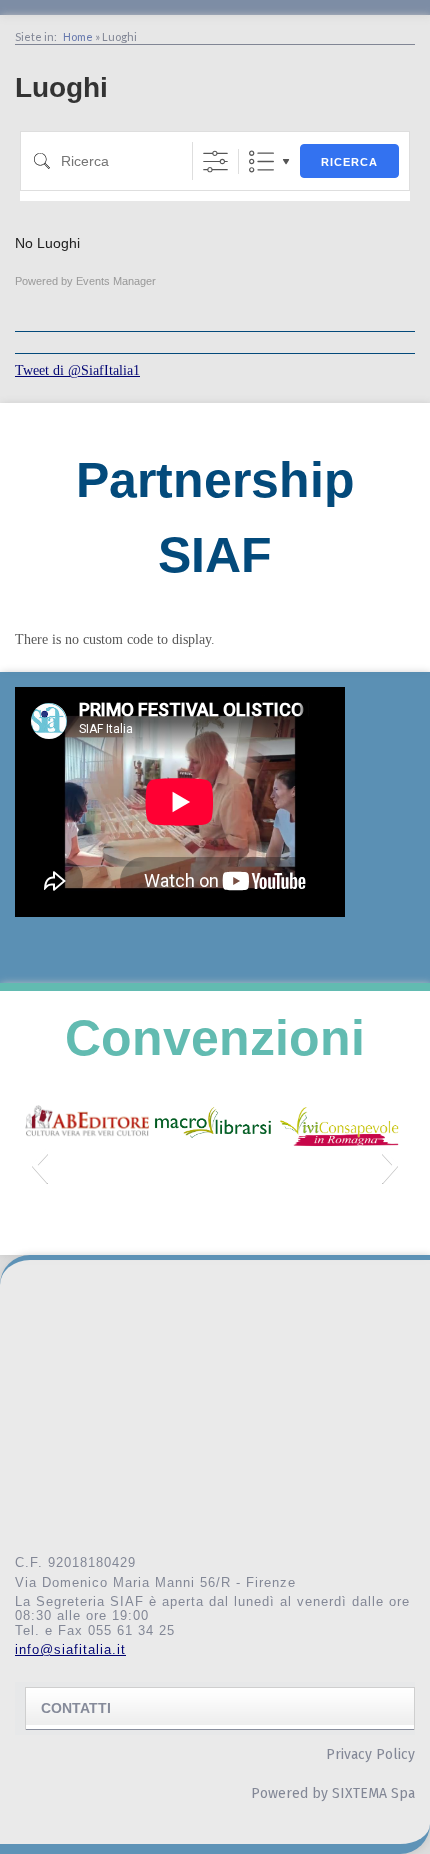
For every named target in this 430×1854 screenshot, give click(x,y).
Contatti (76, 1708)
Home (78, 36)
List (261, 161)
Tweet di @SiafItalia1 (77, 370)
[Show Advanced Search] (215, 161)
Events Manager (116, 281)
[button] (39, 1165)
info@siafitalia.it (70, 1649)
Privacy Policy (370, 1754)
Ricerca (349, 162)
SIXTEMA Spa (373, 1793)
